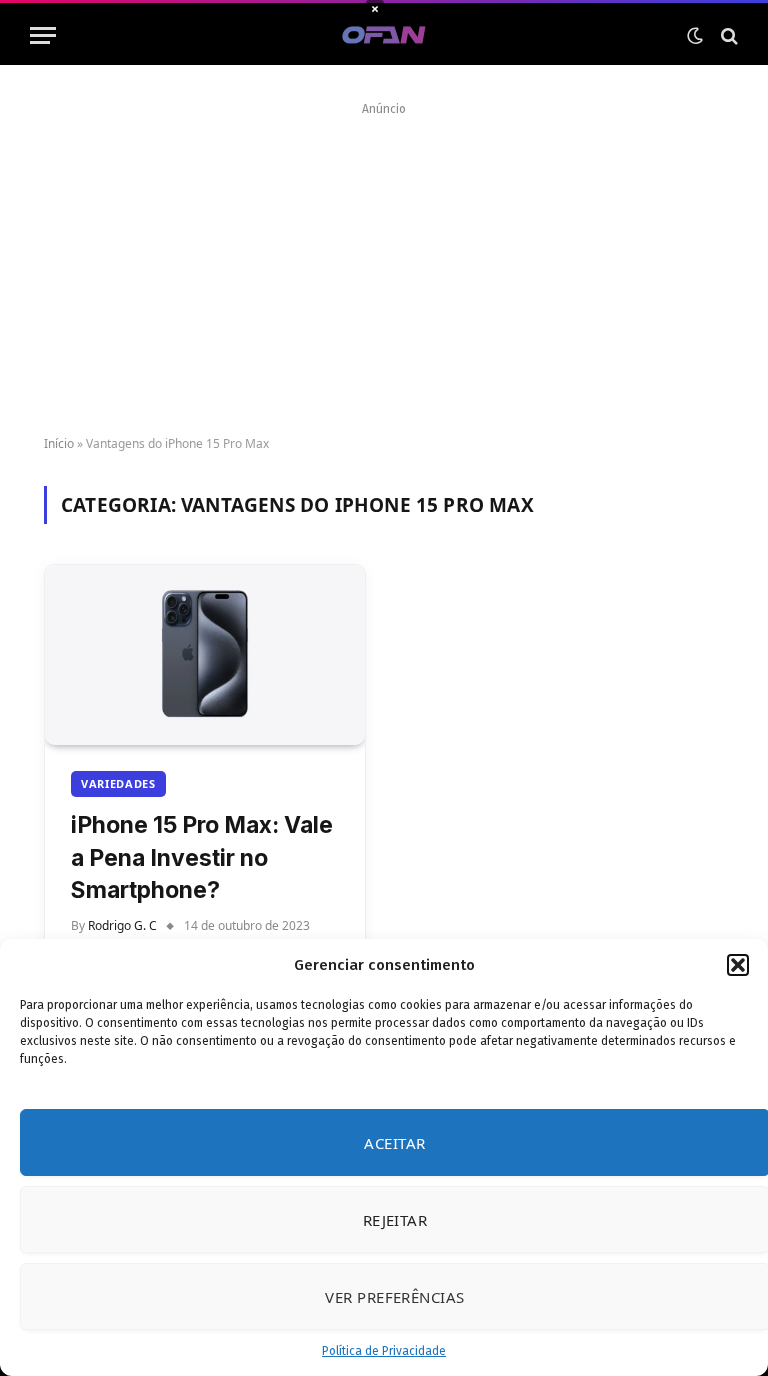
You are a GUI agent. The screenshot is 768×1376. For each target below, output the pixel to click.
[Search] (727, 35)
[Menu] (43, 35)
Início (59, 443)
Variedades (118, 783)
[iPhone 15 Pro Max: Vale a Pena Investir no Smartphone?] (205, 655)
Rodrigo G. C (122, 925)
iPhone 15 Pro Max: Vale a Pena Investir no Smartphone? (202, 857)
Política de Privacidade (384, 1351)
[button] (738, 965)
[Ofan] (384, 35)
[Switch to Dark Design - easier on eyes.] (695, 36)
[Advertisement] (384, 262)
